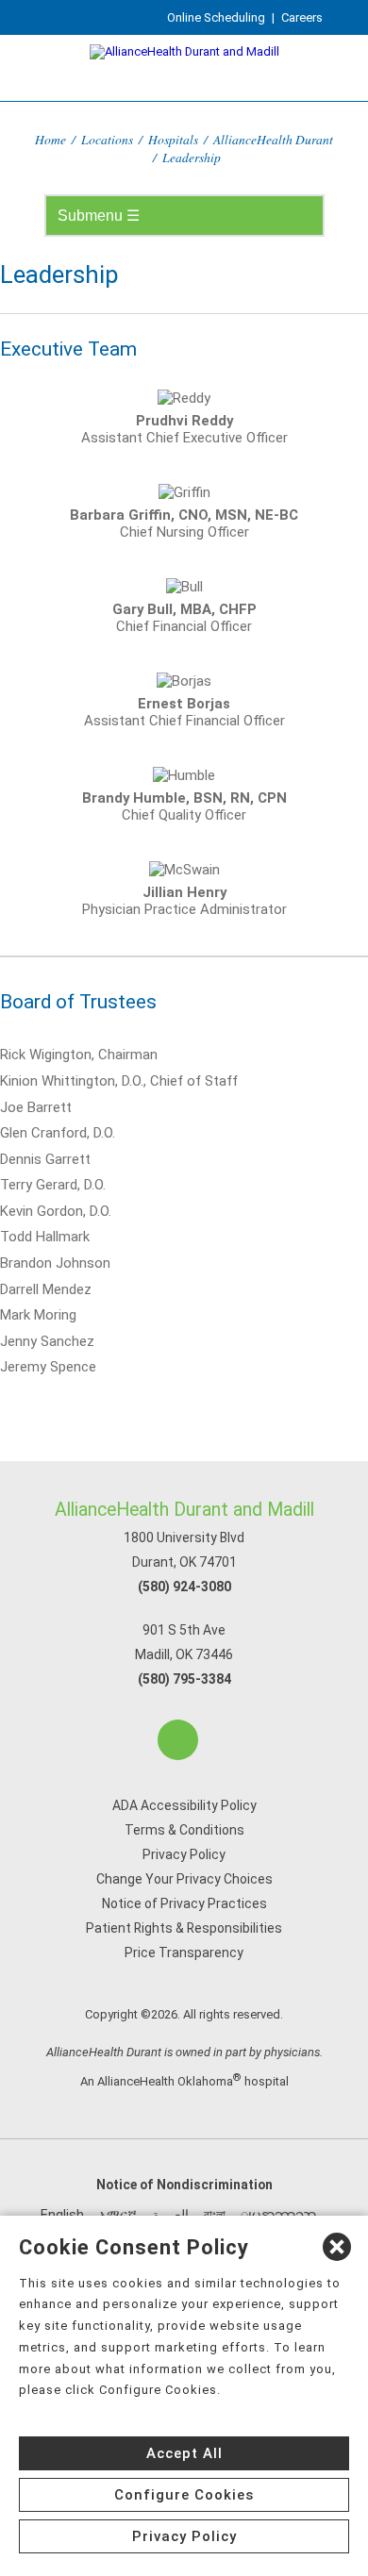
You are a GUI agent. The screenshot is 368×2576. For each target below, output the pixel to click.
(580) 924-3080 (184, 1587)
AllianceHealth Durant (273, 139)
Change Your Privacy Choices (184, 1879)
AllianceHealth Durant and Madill (184, 1510)
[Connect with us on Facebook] (178, 1740)
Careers (302, 17)
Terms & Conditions (184, 1830)
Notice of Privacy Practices (184, 1903)
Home (50, 139)
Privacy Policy (184, 1854)
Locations (107, 139)
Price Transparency (184, 1953)
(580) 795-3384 (184, 1679)
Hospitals (173, 139)
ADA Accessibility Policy (184, 1805)
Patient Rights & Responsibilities (184, 1928)
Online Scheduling (216, 17)
